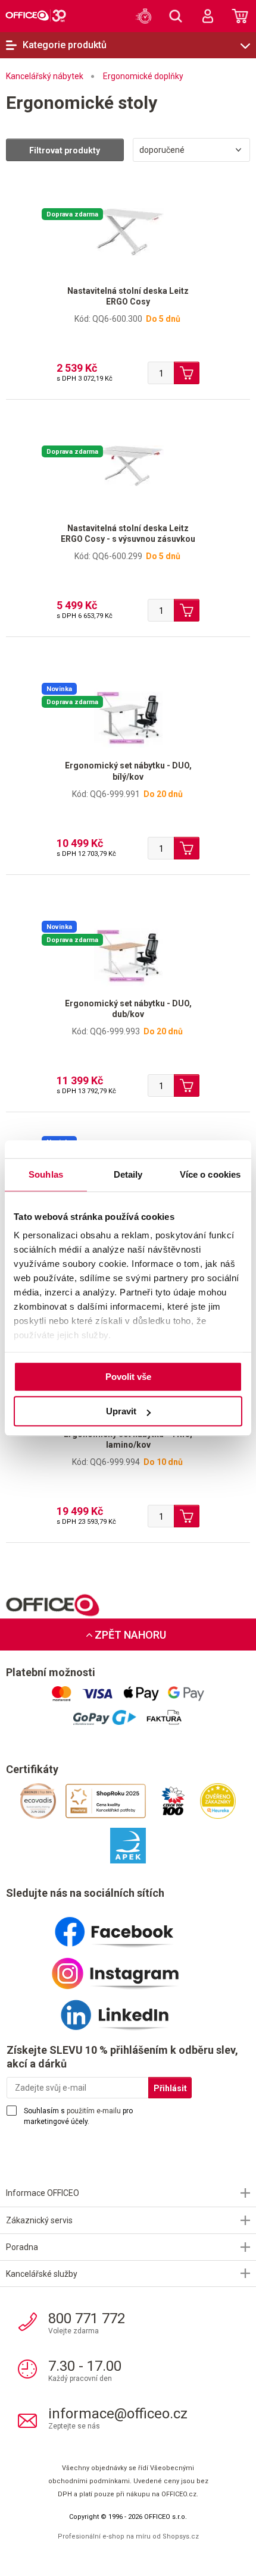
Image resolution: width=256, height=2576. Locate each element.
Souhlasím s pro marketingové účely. (78, 2116)
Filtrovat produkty (65, 150)
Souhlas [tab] (46, 1174)
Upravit (121, 1411)
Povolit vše (128, 1377)
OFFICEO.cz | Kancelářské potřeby (36, 15)
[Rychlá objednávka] (143, 16)
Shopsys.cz (181, 2536)
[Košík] (240, 16)
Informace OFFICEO (43, 2193)
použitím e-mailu (94, 2111)
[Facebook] (128, 1927)
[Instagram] (128, 1969)
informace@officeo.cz (118, 2414)
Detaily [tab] (128, 1174)
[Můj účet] (208, 16)
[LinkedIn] (128, 2010)
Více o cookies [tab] (210, 1174)
